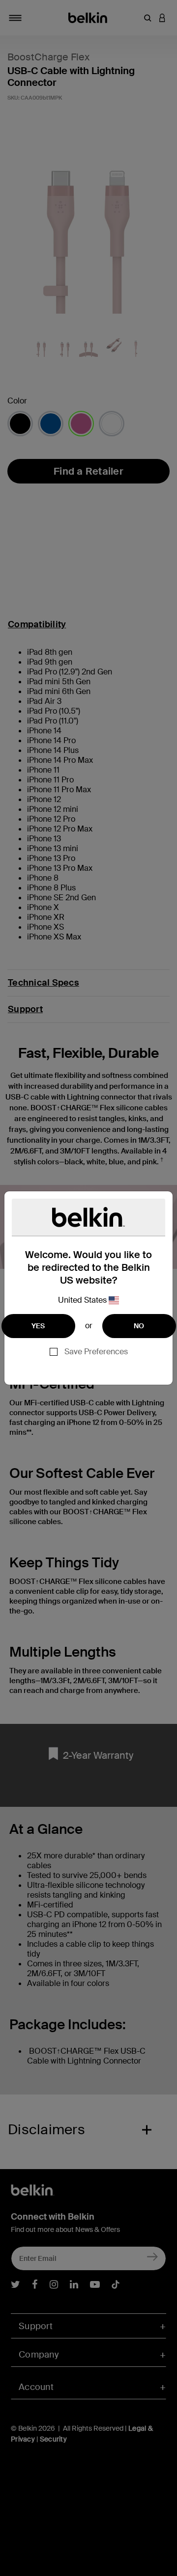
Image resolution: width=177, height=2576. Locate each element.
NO (139, 1326)
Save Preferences (96, 1352)
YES (38, 1326)
